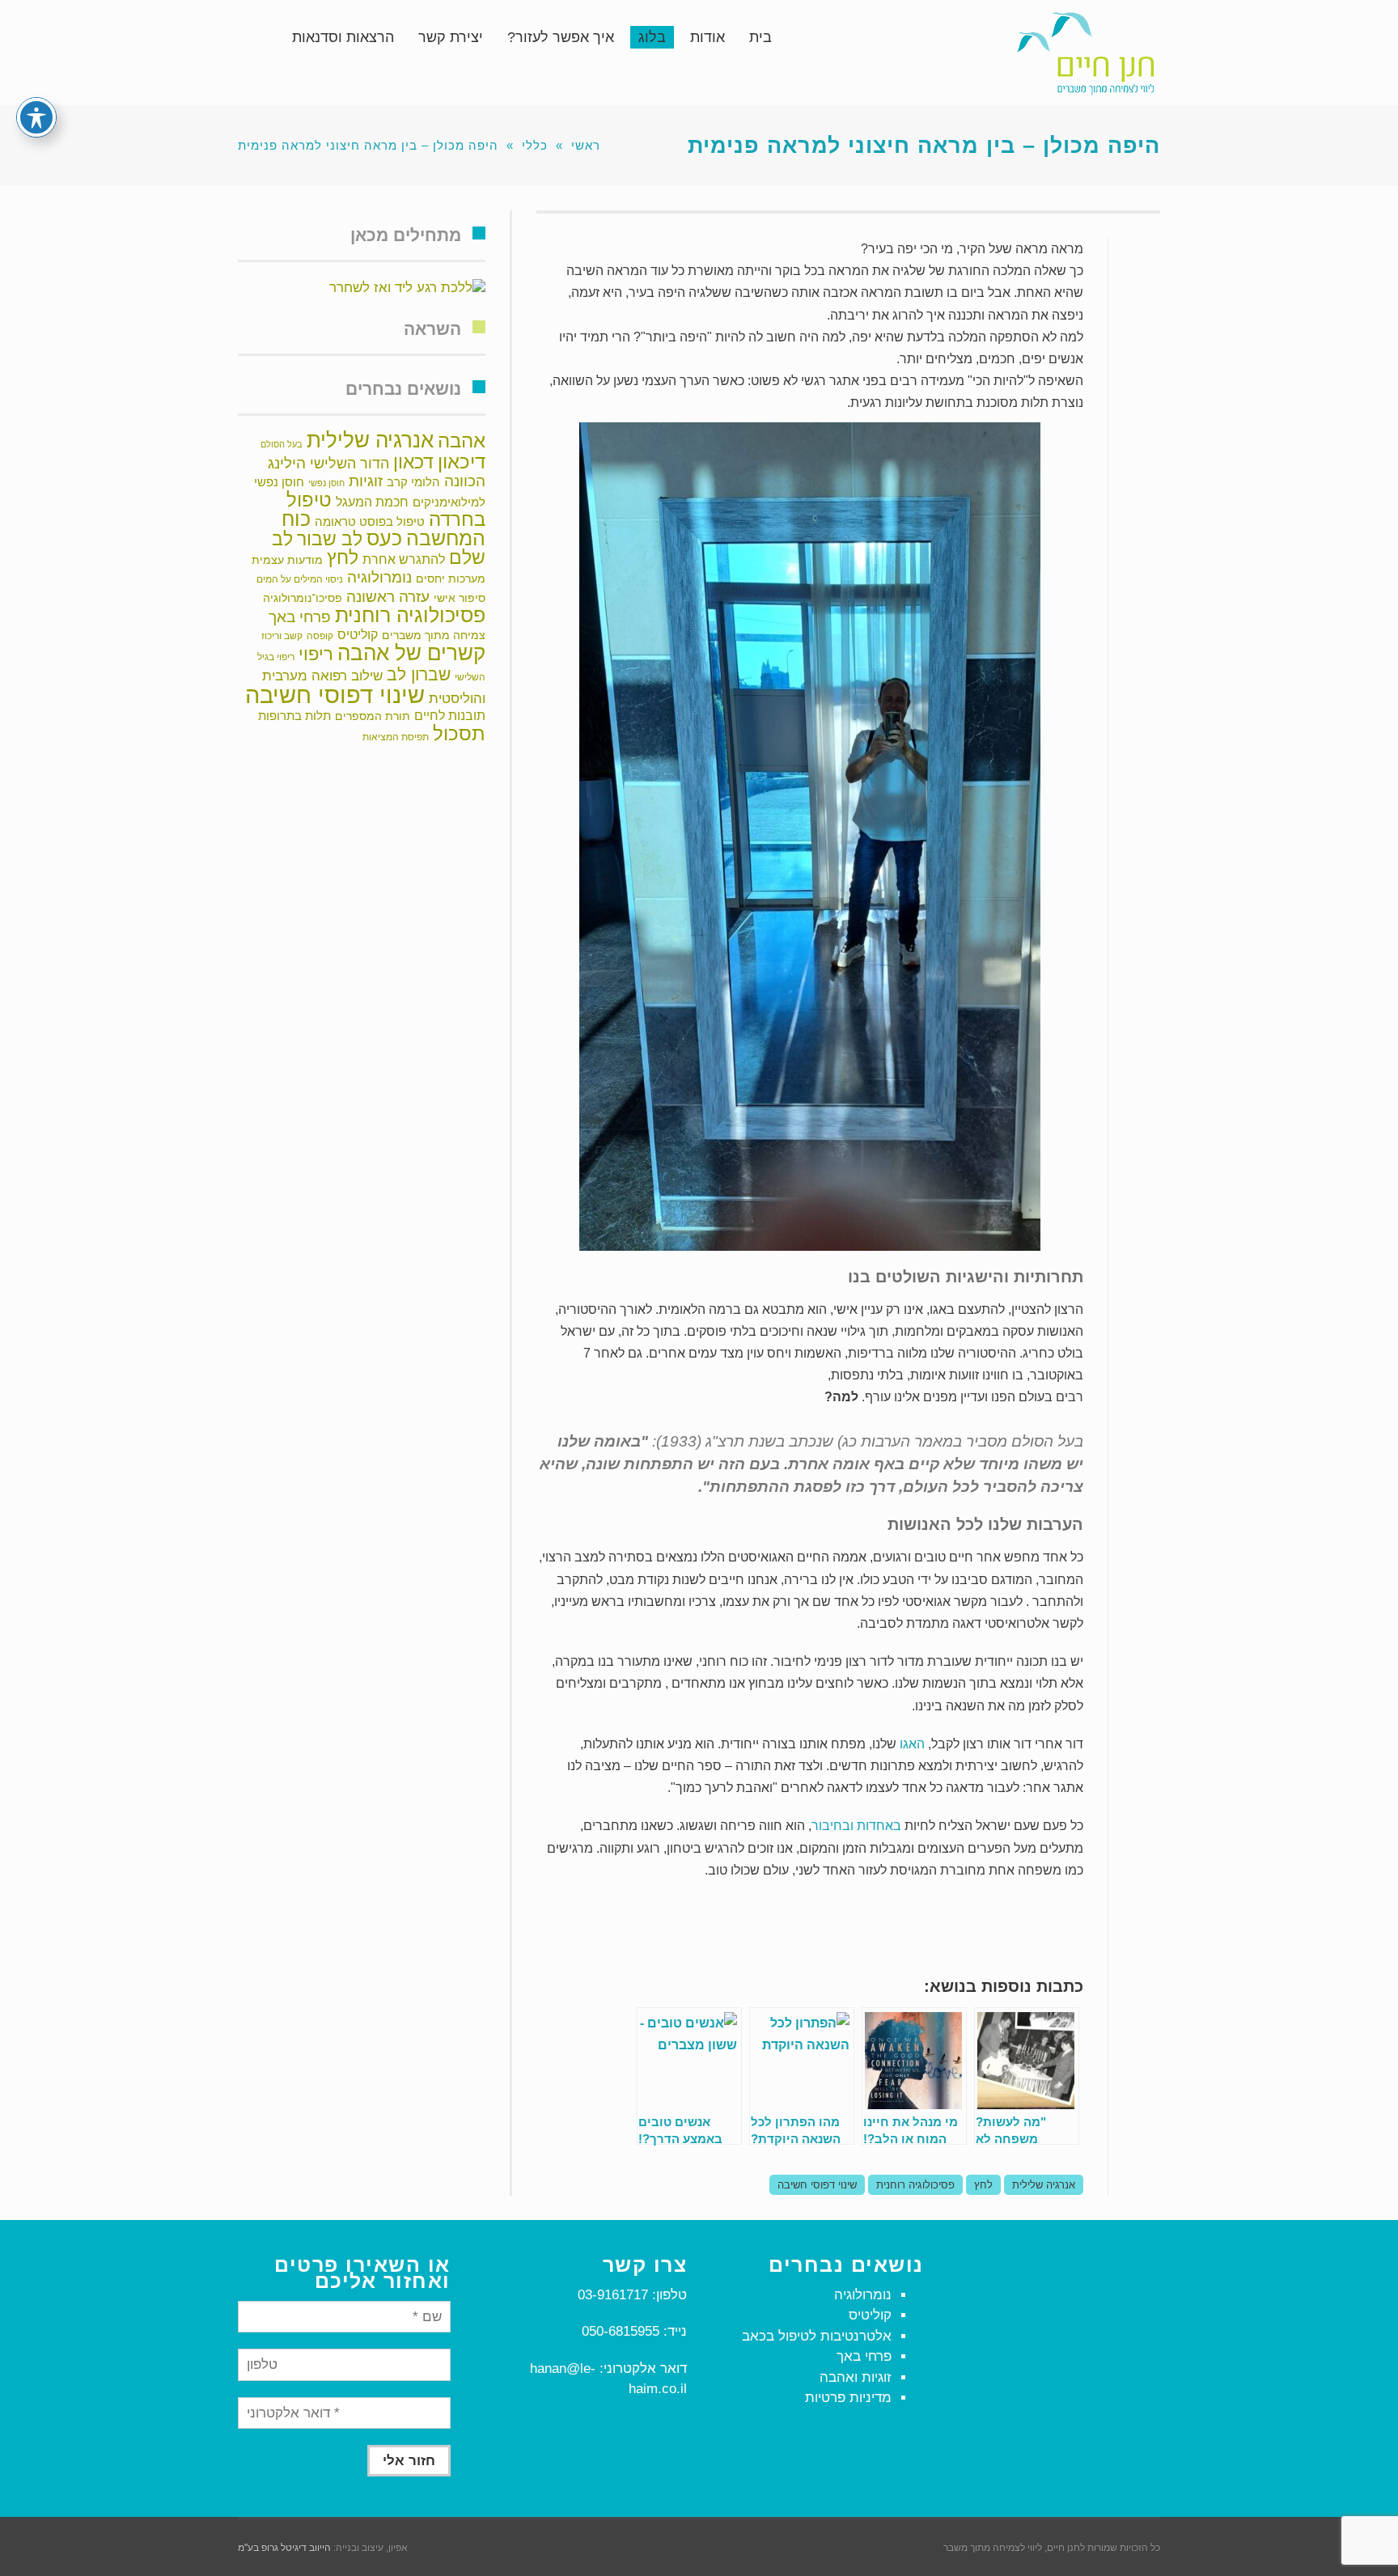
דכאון (413, 462)
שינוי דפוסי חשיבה (817, 2185)
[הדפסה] (1134, 329)
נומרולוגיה (379, 577)
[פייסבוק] (1134, 256)
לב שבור (330, 539)
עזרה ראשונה (388, 597)
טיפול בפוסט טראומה (370, 521)
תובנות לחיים (450, 716)
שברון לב (419, 674)
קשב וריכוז (282, 636)
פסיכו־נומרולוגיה (303, 598)
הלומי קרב (413, 482)
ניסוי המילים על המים (300, 579)
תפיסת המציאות (396, 737)
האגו (912, 1744)
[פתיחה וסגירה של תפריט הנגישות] (36, 117)
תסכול (459, 733)
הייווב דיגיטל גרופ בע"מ (284, 2548)
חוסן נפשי (326, 483)
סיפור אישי (460, 598)
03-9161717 (613, 2295)
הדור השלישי (349, 464)
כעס (384, 538)
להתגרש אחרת (404, 559)
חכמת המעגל (372, 502)
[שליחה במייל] (1134, 364)
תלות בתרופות (294, 716)
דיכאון (462, 462)
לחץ (983, 2185)
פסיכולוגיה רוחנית (915, 2185)
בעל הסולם (282, 444)
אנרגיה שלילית (1044, 2185)
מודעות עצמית (287, 560)
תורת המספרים (373, 716)
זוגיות (366, 481)
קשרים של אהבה (411, 653)
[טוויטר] (1134, 292)
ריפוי (316, 654)
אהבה (462, 441)
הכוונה (465, 481)
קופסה (320, 636)
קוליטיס (358, 635)
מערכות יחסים (451, 579)
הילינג (287, 463)
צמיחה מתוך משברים (434, 635)
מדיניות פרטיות (848, 2398)
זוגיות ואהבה (856, 2377)
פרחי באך (300, 616)
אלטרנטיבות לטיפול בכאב (817, 2336)
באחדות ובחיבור (856, 1826)
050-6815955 (621, 2331)
